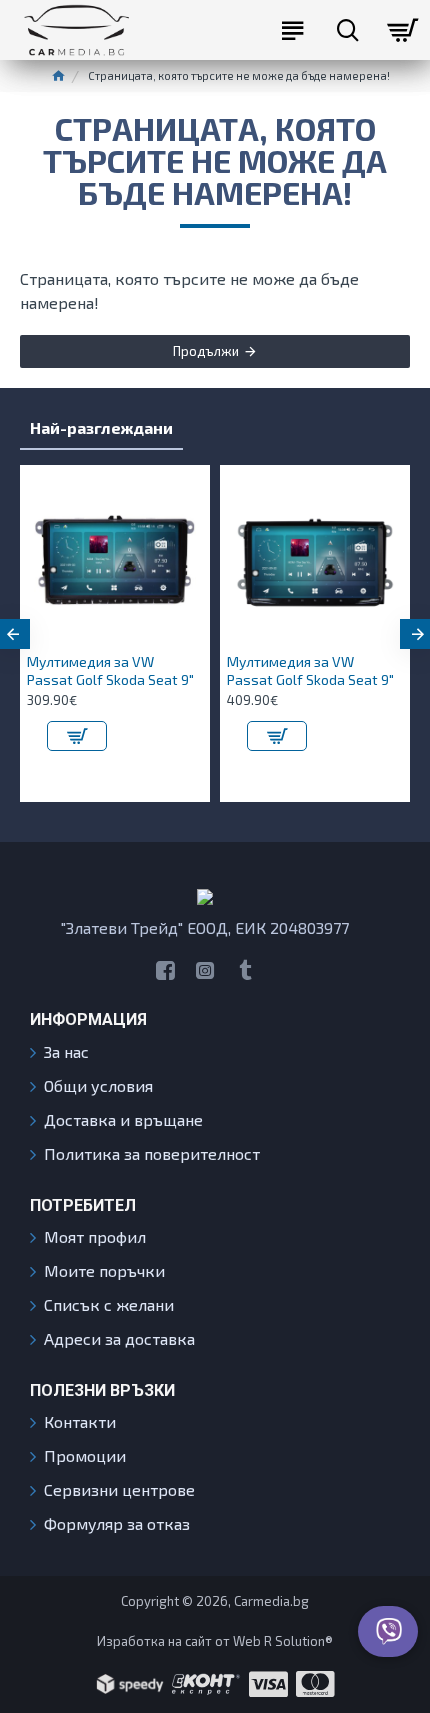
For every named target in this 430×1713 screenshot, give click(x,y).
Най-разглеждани (101, 427)
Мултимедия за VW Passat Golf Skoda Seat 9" (110, 670)
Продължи (206, 351)
